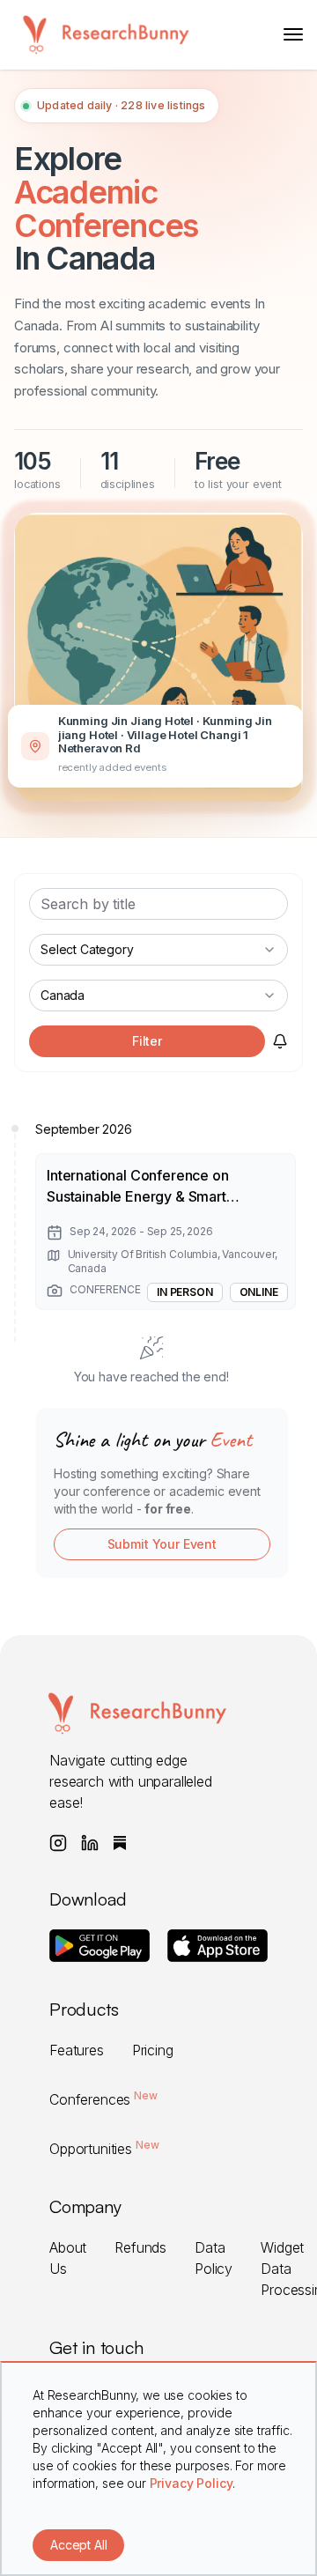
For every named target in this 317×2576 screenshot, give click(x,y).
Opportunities (104, 2149)
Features (77, 2050)
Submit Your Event (162, 1544)
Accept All (78, 2545)
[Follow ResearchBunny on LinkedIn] (90, 1843)
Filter (147, 1041)
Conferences (103, 2099)
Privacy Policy (192, 2483)
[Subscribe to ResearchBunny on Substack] (120, 1843)
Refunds (140, 2247)
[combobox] (158, 950)
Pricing (153, 2050)
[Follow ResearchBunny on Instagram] (58, 1843)
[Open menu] (293, 34)
